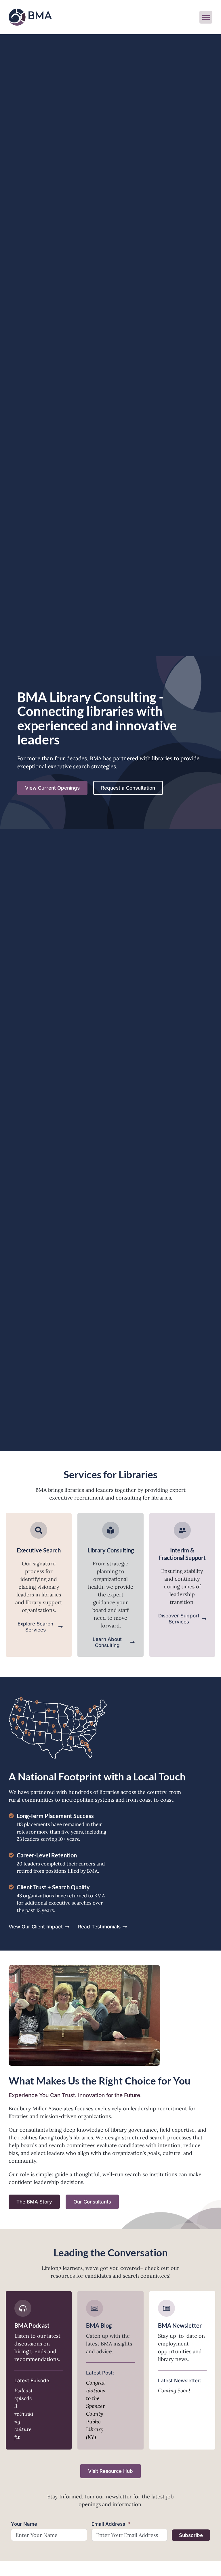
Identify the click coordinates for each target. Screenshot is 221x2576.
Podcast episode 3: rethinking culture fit (24, 2414)
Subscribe (191, 2535)
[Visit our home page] (30, 17)
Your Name (24, 2524)
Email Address (108, 2524)
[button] (206, 17)
